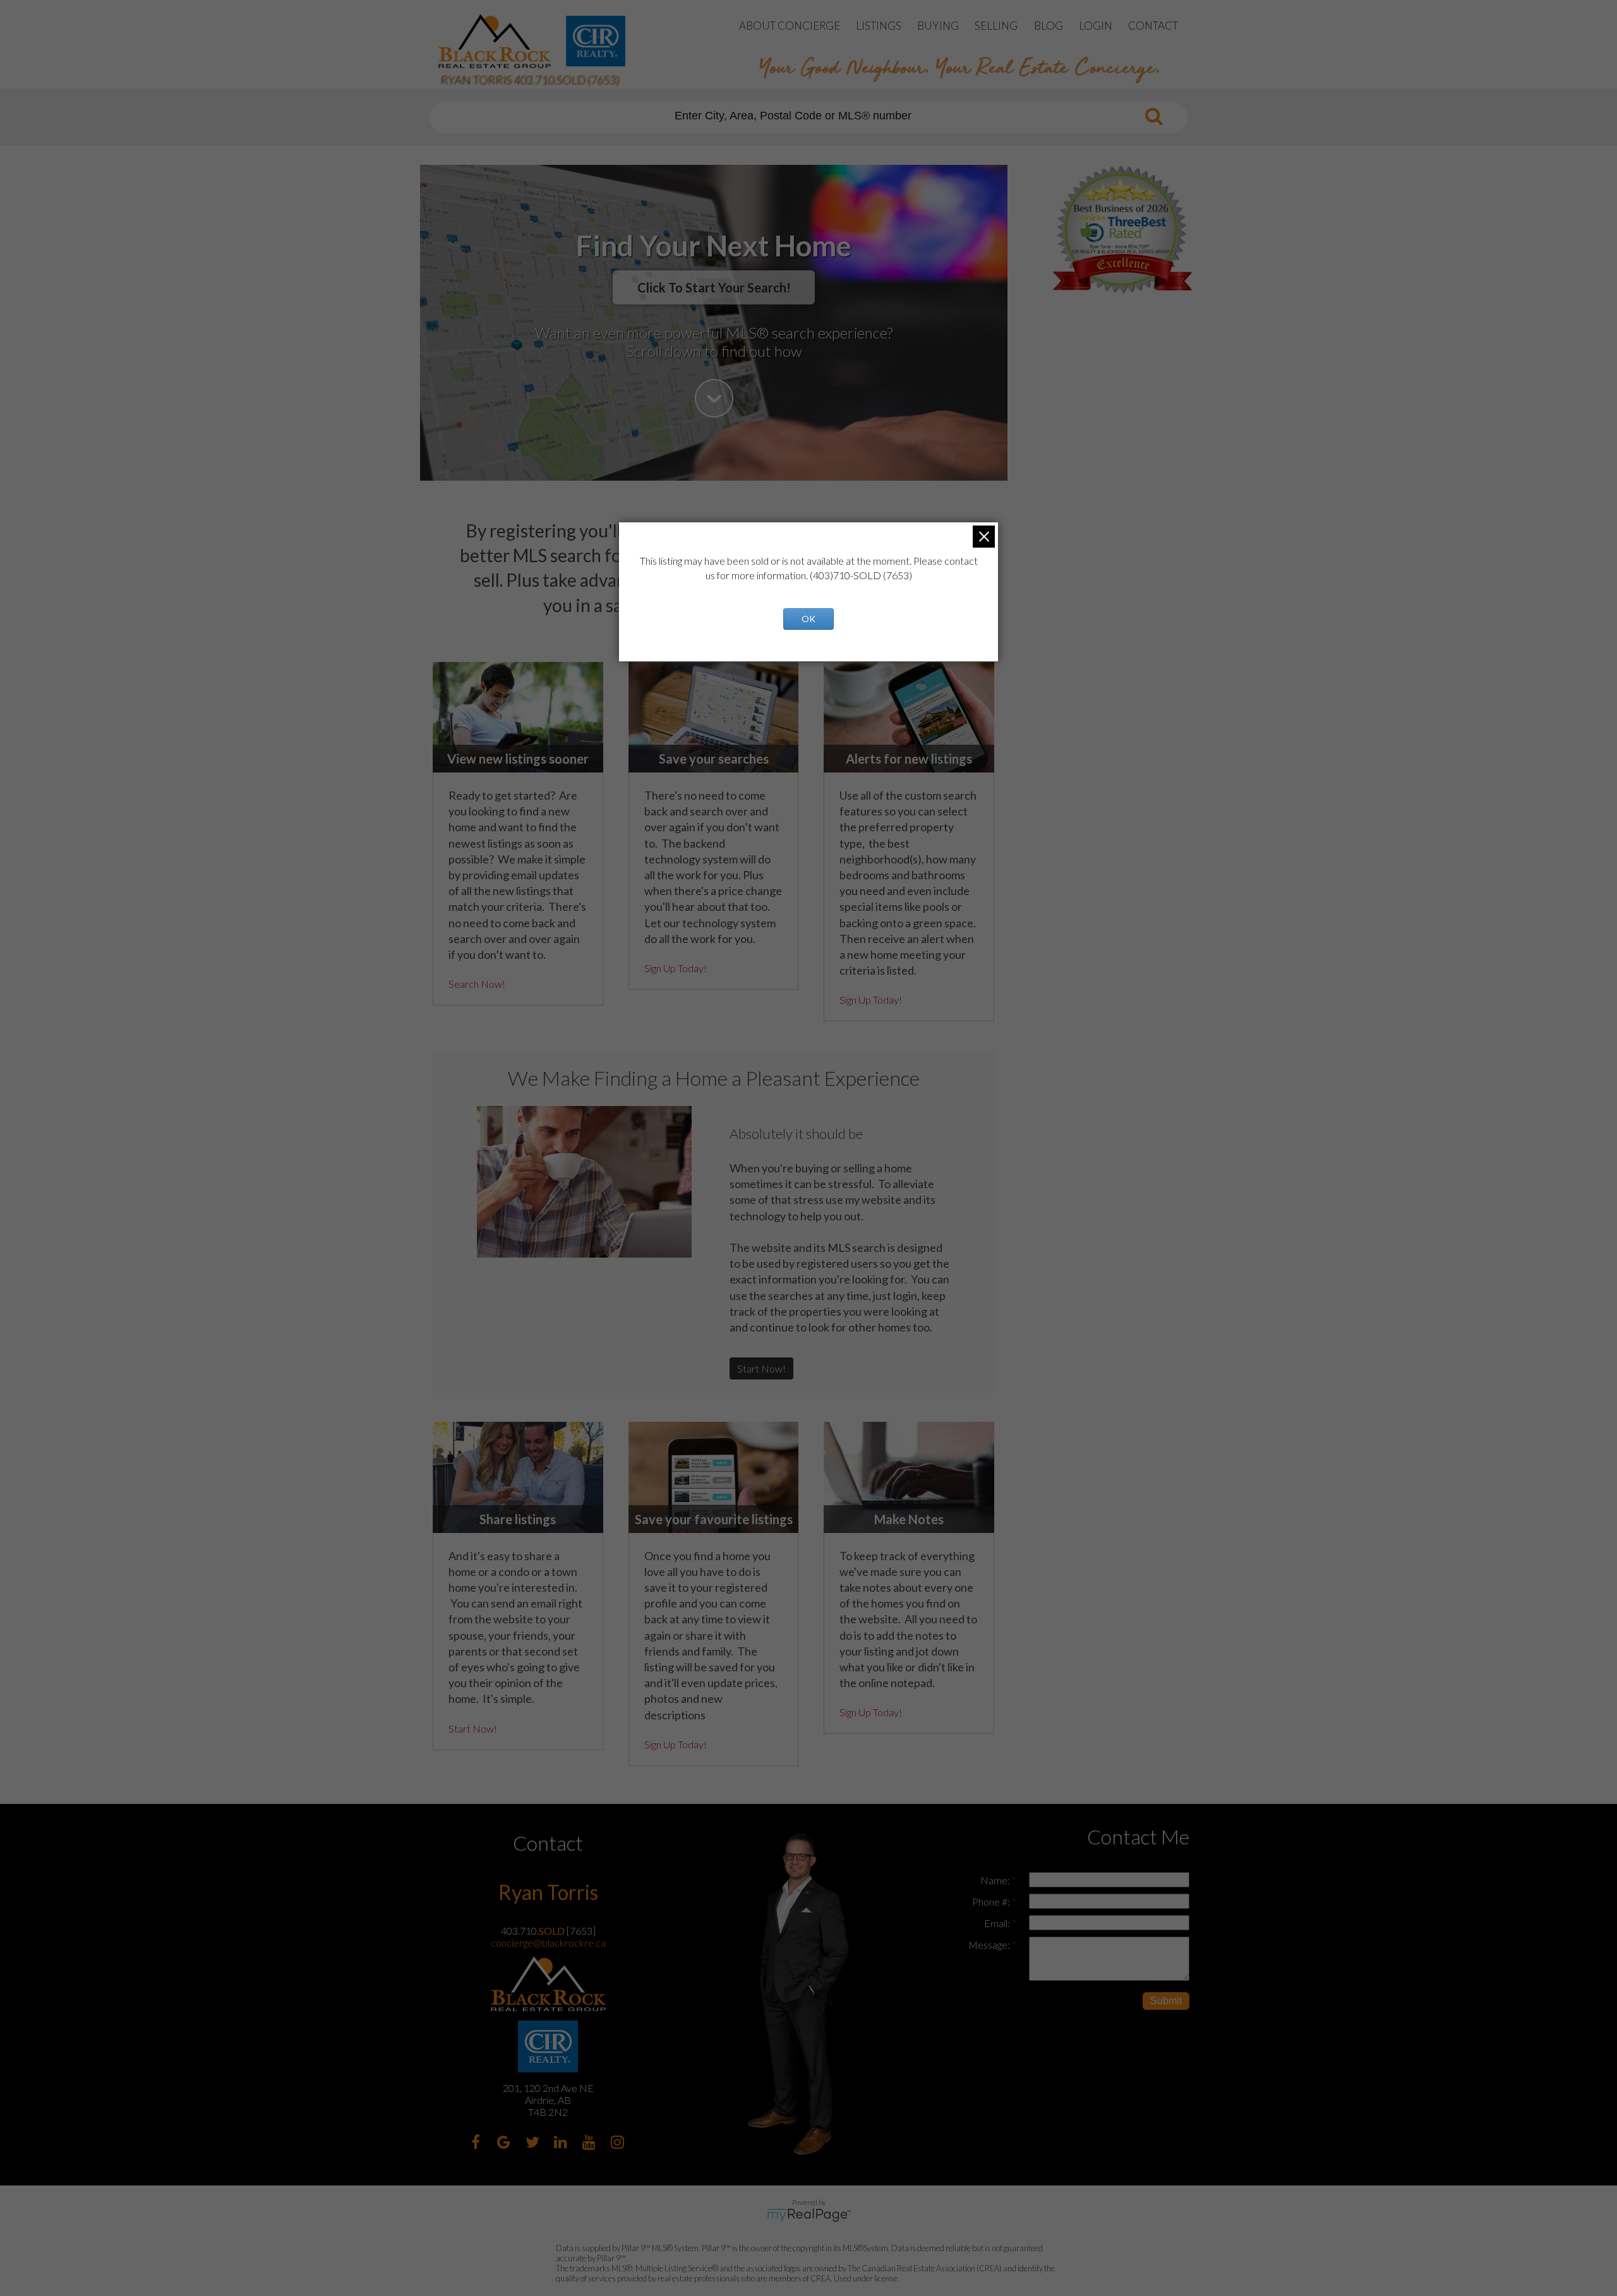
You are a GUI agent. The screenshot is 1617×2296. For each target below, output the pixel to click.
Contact (1153, 26)
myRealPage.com (809, 2215)
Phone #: (992, 1902)
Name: (996, 1880)
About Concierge (790, 26)
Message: (990, 1944)
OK (808, 619)
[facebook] (477, 2143)
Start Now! (761, 1368)
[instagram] (619, 2143)
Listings (879, 26)
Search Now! (477, 984)
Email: (998, 1923)
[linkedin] (562, 2143)
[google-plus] (506, 2143)
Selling (996, 26)
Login (1096, 26)
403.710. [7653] (548, 1931)
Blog (1049, 26)
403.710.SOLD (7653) (568, 79)
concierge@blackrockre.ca (548, 1943)
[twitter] (534, 2143)
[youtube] (591, 2143)
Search (1154, 116)
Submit (1166, 2001)
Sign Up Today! (676, 968)
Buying (938, 26)
